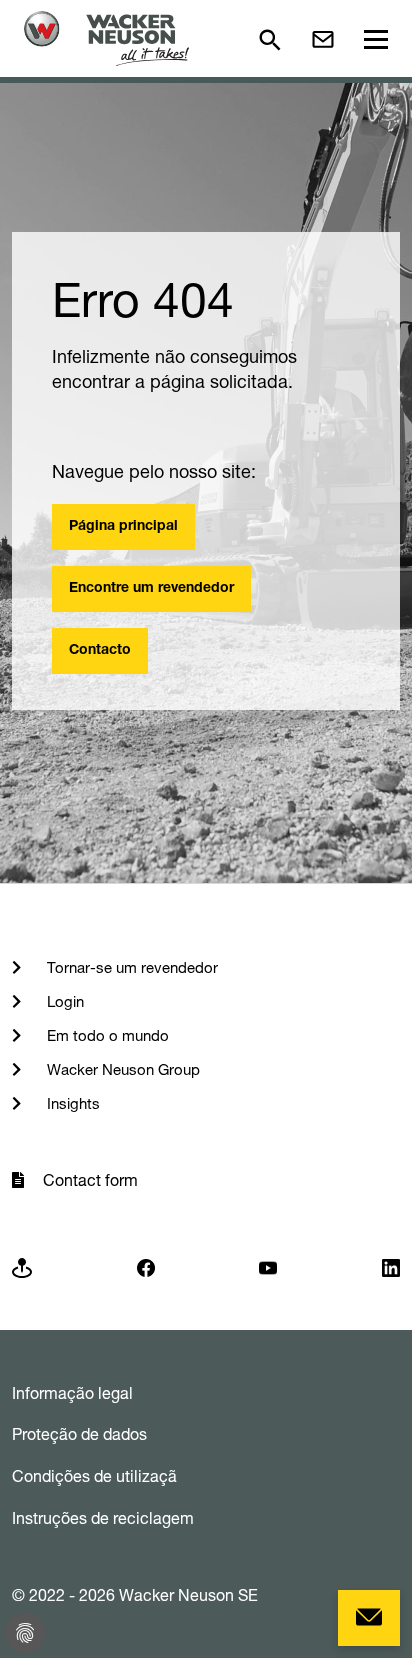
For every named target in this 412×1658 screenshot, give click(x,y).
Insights (71, 1103)
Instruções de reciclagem (103, 1518)
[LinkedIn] (391, 1266)
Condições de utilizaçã (94, 1476)
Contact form (90, 1180)
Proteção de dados (79, 1434)
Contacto (100, 651)
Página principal (123, 527)
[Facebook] (146, 1266)
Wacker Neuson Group (121, 1069)
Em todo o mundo (106, 1035)
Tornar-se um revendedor (130, 967)
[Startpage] (106, 38)
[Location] (22, 1266)
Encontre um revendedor (151, 589)
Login (63, 1001)
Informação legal (72, 1393)
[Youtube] (268, 1266)
